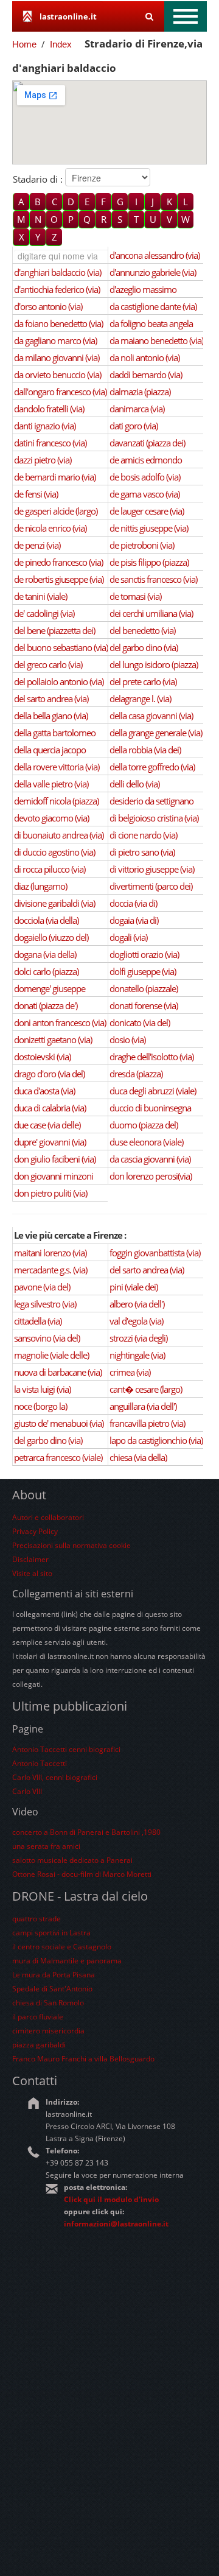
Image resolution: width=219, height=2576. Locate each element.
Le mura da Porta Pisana (54, 1975)
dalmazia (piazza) (140, 392)
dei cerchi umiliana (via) (151, 613)
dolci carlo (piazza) (46, 971)
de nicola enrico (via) (50, 528)
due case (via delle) (47, 1125)
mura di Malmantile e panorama (67, 1961)
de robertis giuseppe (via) (59, 579)
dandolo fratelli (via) (49, 409)
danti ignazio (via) (45, 426)
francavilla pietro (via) (147, 1423)
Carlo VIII (27, 1791)
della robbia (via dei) (145, 750)
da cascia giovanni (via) (150, 1159)
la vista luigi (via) (42, 1389)
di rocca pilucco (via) (50, 869)
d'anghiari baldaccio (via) (57, 272)
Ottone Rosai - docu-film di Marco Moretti (82, 1874)
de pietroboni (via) (142, 545)
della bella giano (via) (51, 716)
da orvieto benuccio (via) (57, 375)
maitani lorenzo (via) (50, 1253)
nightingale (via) (137, 1355)
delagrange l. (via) (140, 699)
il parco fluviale (38, 2017)
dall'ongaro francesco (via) (60, 392)
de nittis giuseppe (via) (149, 528)
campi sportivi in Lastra (51, 1933)
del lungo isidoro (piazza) (154, 664)
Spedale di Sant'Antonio (52, 1989)
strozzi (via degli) (138, 1338)
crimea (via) (130, 1372)
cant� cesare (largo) (146, 1389)
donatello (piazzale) (144, 988)
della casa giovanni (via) (151, 716)
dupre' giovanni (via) (50, 1142)
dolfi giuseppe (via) (143, 971)
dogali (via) (128, 937)
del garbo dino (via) (144, 647)
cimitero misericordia (48, 2031)
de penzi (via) (37, 545)
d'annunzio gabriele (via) (153, 272)
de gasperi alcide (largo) (56, 511)
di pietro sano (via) (142, 852)
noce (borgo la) (40, 1406)
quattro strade (36, 1919)
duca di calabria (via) (50, 1108)
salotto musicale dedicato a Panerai (72, 1860)
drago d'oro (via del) (49, 1074)
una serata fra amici (46, 1846)
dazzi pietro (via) (43, 460)
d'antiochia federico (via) (57, 289)
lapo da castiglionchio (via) (156, 1440)
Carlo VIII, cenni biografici (55, 1777)
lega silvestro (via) (45, 1304)
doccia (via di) (133, 903)
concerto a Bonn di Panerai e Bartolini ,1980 (86, 1832)
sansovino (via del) (47, 1338)
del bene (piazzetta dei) (54, 630)
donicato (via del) (140, 1022)
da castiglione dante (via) (153, 306)
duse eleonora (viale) (146, 1142)
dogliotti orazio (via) (144, 954)
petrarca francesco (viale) (58, 1457)
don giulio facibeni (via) (55, 1159)
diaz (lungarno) (40, 886)
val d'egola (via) (136, 1321)
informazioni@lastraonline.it (116, 2224)
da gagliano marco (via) (55, 340)
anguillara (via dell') (143, 1406)
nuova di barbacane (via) (58, 1372)
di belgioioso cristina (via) (154, 818)
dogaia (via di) (134, 920)
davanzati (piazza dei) (147, 443)
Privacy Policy (35, 1531)
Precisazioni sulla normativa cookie (71, 1545)
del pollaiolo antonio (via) (59, 681)
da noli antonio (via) (144, 357)
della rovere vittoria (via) (57, 767)
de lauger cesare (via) (147, 511)
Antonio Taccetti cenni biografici (66, 1749)
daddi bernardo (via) (146, 375)
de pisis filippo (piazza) (149, 562)
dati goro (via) (134, 426)
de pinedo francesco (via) (58, 562)
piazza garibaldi (39, 2045)
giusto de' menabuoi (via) (59, 1423)
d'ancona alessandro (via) (155, 255)
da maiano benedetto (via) (156, 340)
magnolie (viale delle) (51, 1355)
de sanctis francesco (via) (153, 579)
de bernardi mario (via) (55, 477)
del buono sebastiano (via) (61, 647)
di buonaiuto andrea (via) (59, 835)
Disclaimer (30, 1559)
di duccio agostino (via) (54, 852)
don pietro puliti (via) (50, 1193)
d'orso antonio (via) (48, 306)
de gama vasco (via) (144, 494)
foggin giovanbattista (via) (155, 1253)
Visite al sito (32, 1573)
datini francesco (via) (50, 443)
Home (24, 44)
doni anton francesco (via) (60, 1022)
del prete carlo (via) (143, 681)
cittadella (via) (38, 1321)
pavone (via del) (42, 1287)
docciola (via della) (46, 920)
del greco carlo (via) (48, 664)
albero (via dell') (137, 1304)
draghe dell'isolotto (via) (151, 1057)
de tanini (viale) (40, 596)
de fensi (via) (36, 494)
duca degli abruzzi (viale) (153, 1091)
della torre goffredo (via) (152, 767)
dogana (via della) (45, 954)
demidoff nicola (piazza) (56, 801)
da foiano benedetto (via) (58, 323)
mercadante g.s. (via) (50, 1270)
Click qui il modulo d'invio (111, 2199)
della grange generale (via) (156, 733)
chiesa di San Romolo (48, 2003)
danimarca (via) (137, 409)
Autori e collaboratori (48, 1517)
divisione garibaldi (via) (54, 903)
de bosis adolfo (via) (145, 477)
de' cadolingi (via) (44, 613)
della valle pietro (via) (51, 784)
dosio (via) (127, 1040)
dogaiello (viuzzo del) (51, 937)
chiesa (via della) (138, 1457)
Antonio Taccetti (40, 1763)
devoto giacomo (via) (51, 818)
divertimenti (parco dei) (151, 886)
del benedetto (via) (142, 630)
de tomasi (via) (135, 596)
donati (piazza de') (46, 1005)
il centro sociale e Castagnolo (62, 1947)
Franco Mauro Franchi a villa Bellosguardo (83, 2059)
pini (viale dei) (134, 1287)
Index (61, 44)
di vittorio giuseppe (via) (152, 869)
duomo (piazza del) (144, 1125)
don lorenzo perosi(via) (151, 1176)
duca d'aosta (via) (44, 1091)
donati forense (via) (144, 1005)
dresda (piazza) (136, 1074)
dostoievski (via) (42, 1057)
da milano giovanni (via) (57, 357)
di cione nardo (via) (143, 835)
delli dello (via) (134, 784)
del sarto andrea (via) (51, 699)
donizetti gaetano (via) (53, 1040)
